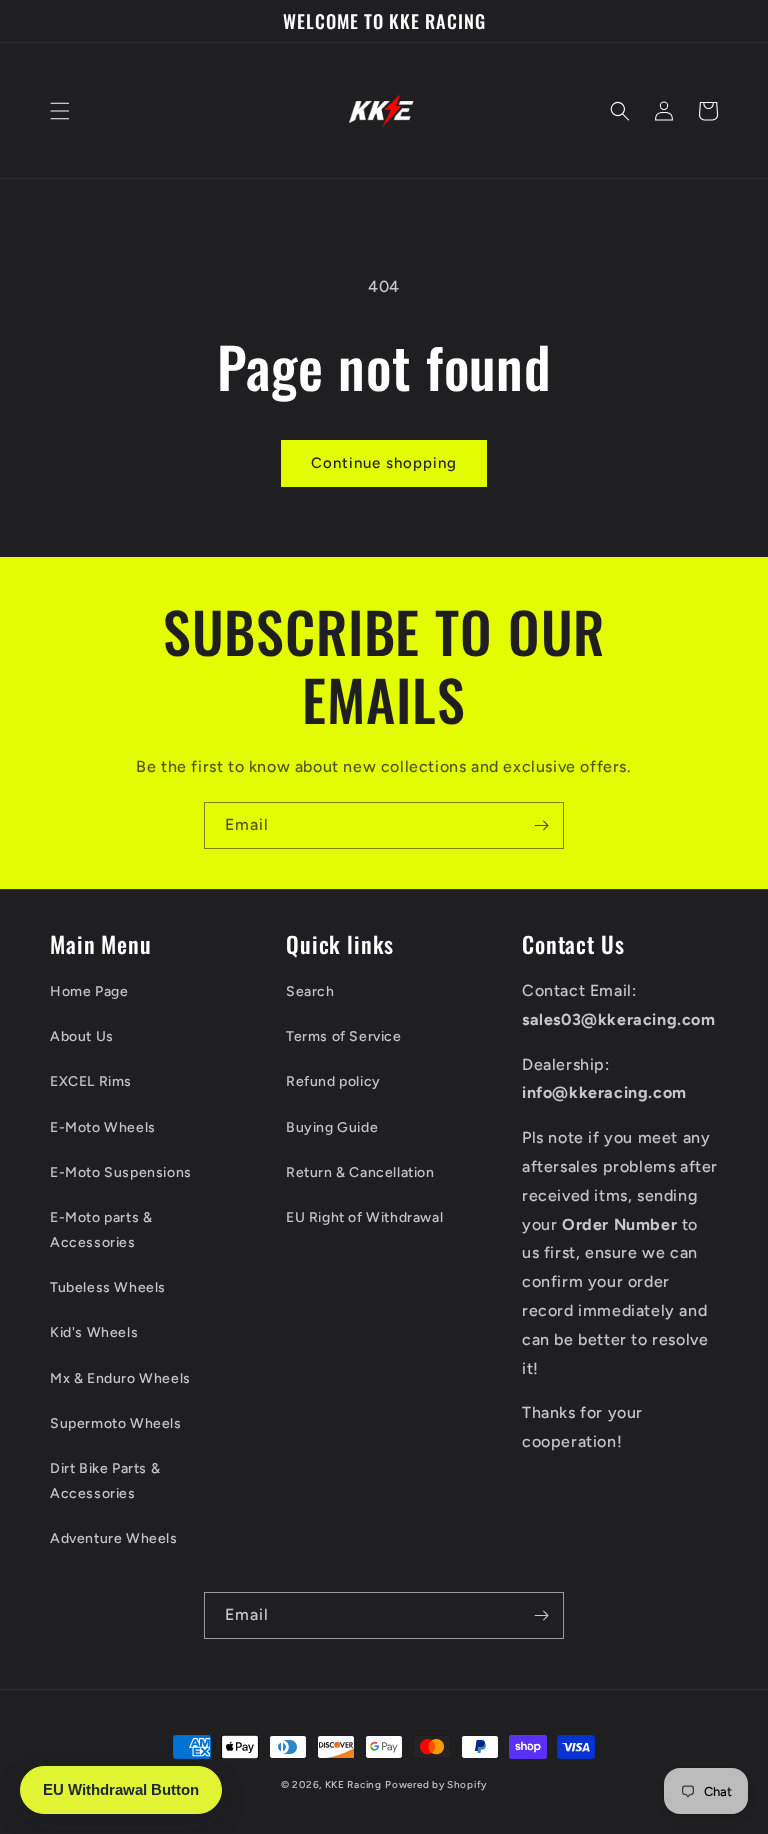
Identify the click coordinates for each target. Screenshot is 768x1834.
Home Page (89, 991)
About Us (82, 1036)
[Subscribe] (541, 825)
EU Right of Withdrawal (364, 1217)
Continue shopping (384, 463)
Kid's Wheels (94, 1332)
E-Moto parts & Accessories (101, 1230)
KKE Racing (353, 1784)
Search (310, 991)
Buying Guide (332, 1127)
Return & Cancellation (360, 1172)
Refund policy (333, 1081)
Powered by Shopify (436, 1784)
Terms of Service (344, 1036)
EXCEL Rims (91, 1081)
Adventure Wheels (114, 1538)
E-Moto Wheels (103, 1127)
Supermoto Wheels (116, 1423)
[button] (60, 111)
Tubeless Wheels (108, 1287)
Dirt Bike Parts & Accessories (105, 1481)
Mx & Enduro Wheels (120, 1378)
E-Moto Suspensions (121, 1172)
